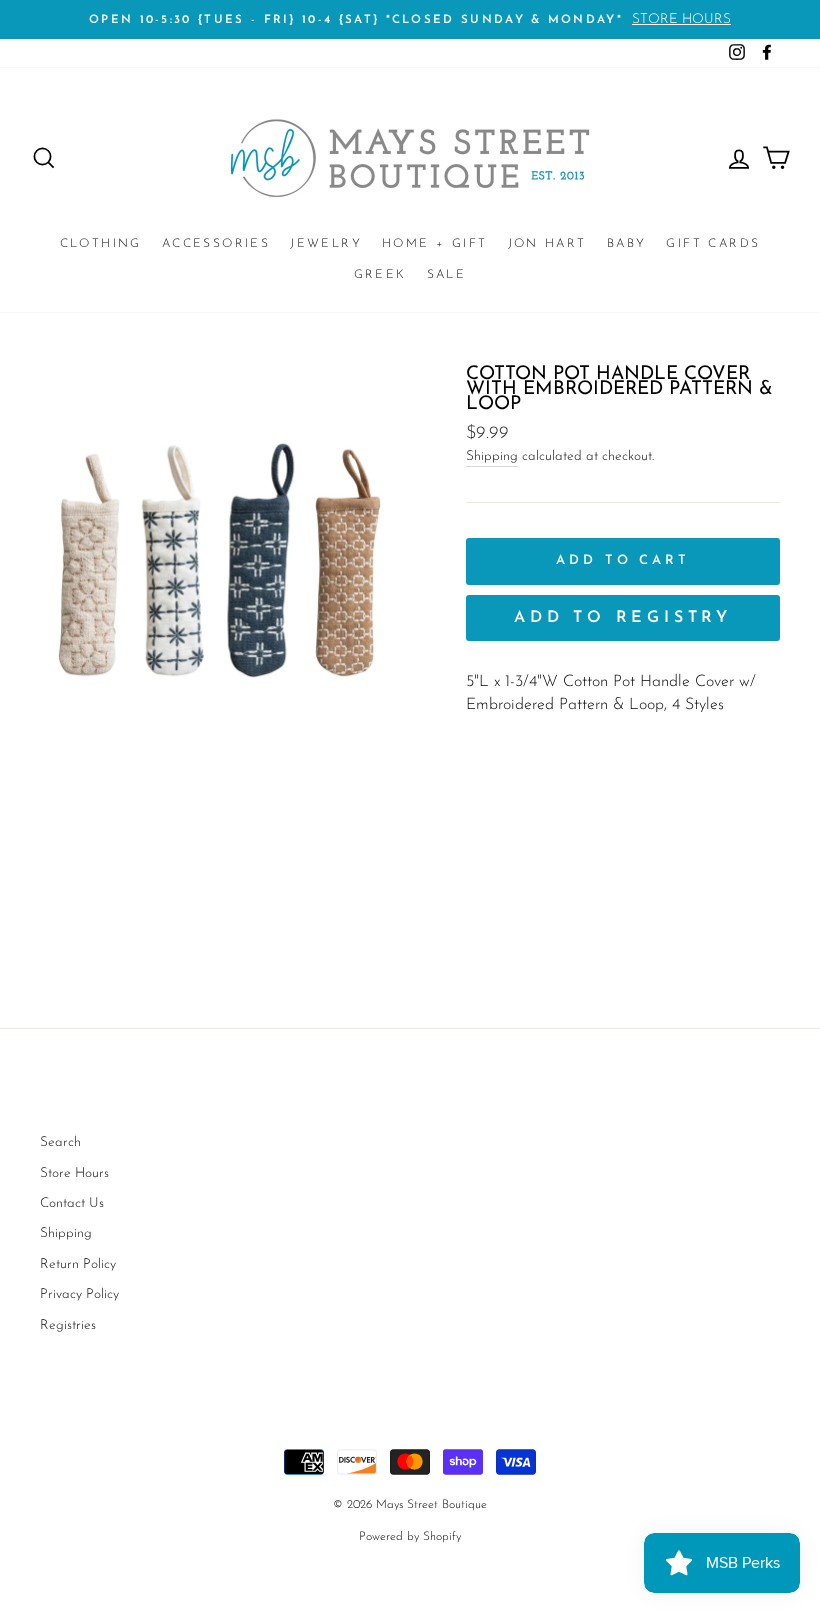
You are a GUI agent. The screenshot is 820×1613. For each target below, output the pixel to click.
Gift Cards (713, 244)
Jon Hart (547, 244)
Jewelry (326, 244)
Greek (380, 275)
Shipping (492, 456)
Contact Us (72, 1203)
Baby (627, 244)
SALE (447, 275)
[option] (410, 19)
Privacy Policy (79, 1294)
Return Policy (78, 1264)
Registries (68, 1325)
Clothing (101, 244)
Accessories (216, 244)
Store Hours (74, 1173)
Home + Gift (434, 244)
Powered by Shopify (410, 1537)
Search (60, 1142)
